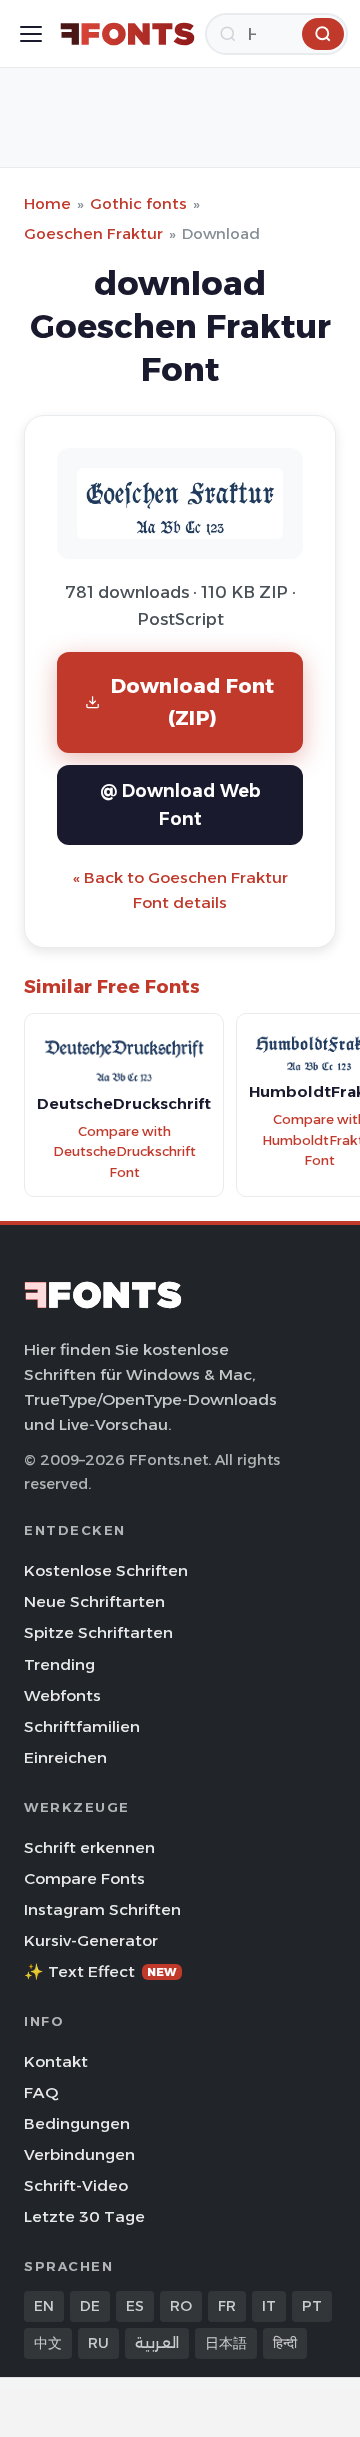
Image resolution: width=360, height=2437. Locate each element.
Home (47, 203)
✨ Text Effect (100, 1971)
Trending (59, 1664)
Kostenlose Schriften (106, 1570)
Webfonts (62, 1695)
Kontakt (56, 2061)
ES (135, 2306)
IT (269, 2306)
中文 (48, 2343)
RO (181, 2306)
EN (44, 2306)
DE (90, 2306)
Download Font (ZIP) (193, 701)
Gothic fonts (138, 203)
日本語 (226, 2343)
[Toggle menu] (31, 34)
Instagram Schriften (102, 1909)
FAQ (41, 2092)
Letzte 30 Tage (84, 2216)
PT (312, 2306)
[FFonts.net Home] (127, 34)
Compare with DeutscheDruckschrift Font (124, 1152)
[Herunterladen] (323, 34)
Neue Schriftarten (94, 1601)
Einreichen (65, 1757)
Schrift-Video (76, 2185)
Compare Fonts (84, 1878)
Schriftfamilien (82, 1726)
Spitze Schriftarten (98, 1632)
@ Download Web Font (180, 804)
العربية (157, 2343)
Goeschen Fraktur (93, 233)
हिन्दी (285, 2343)
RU (98, 2343)
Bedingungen (77, 2123)
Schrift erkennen (89, 1847)
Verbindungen (79, 2154)
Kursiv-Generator (91, 1940)
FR (227, 2306)
